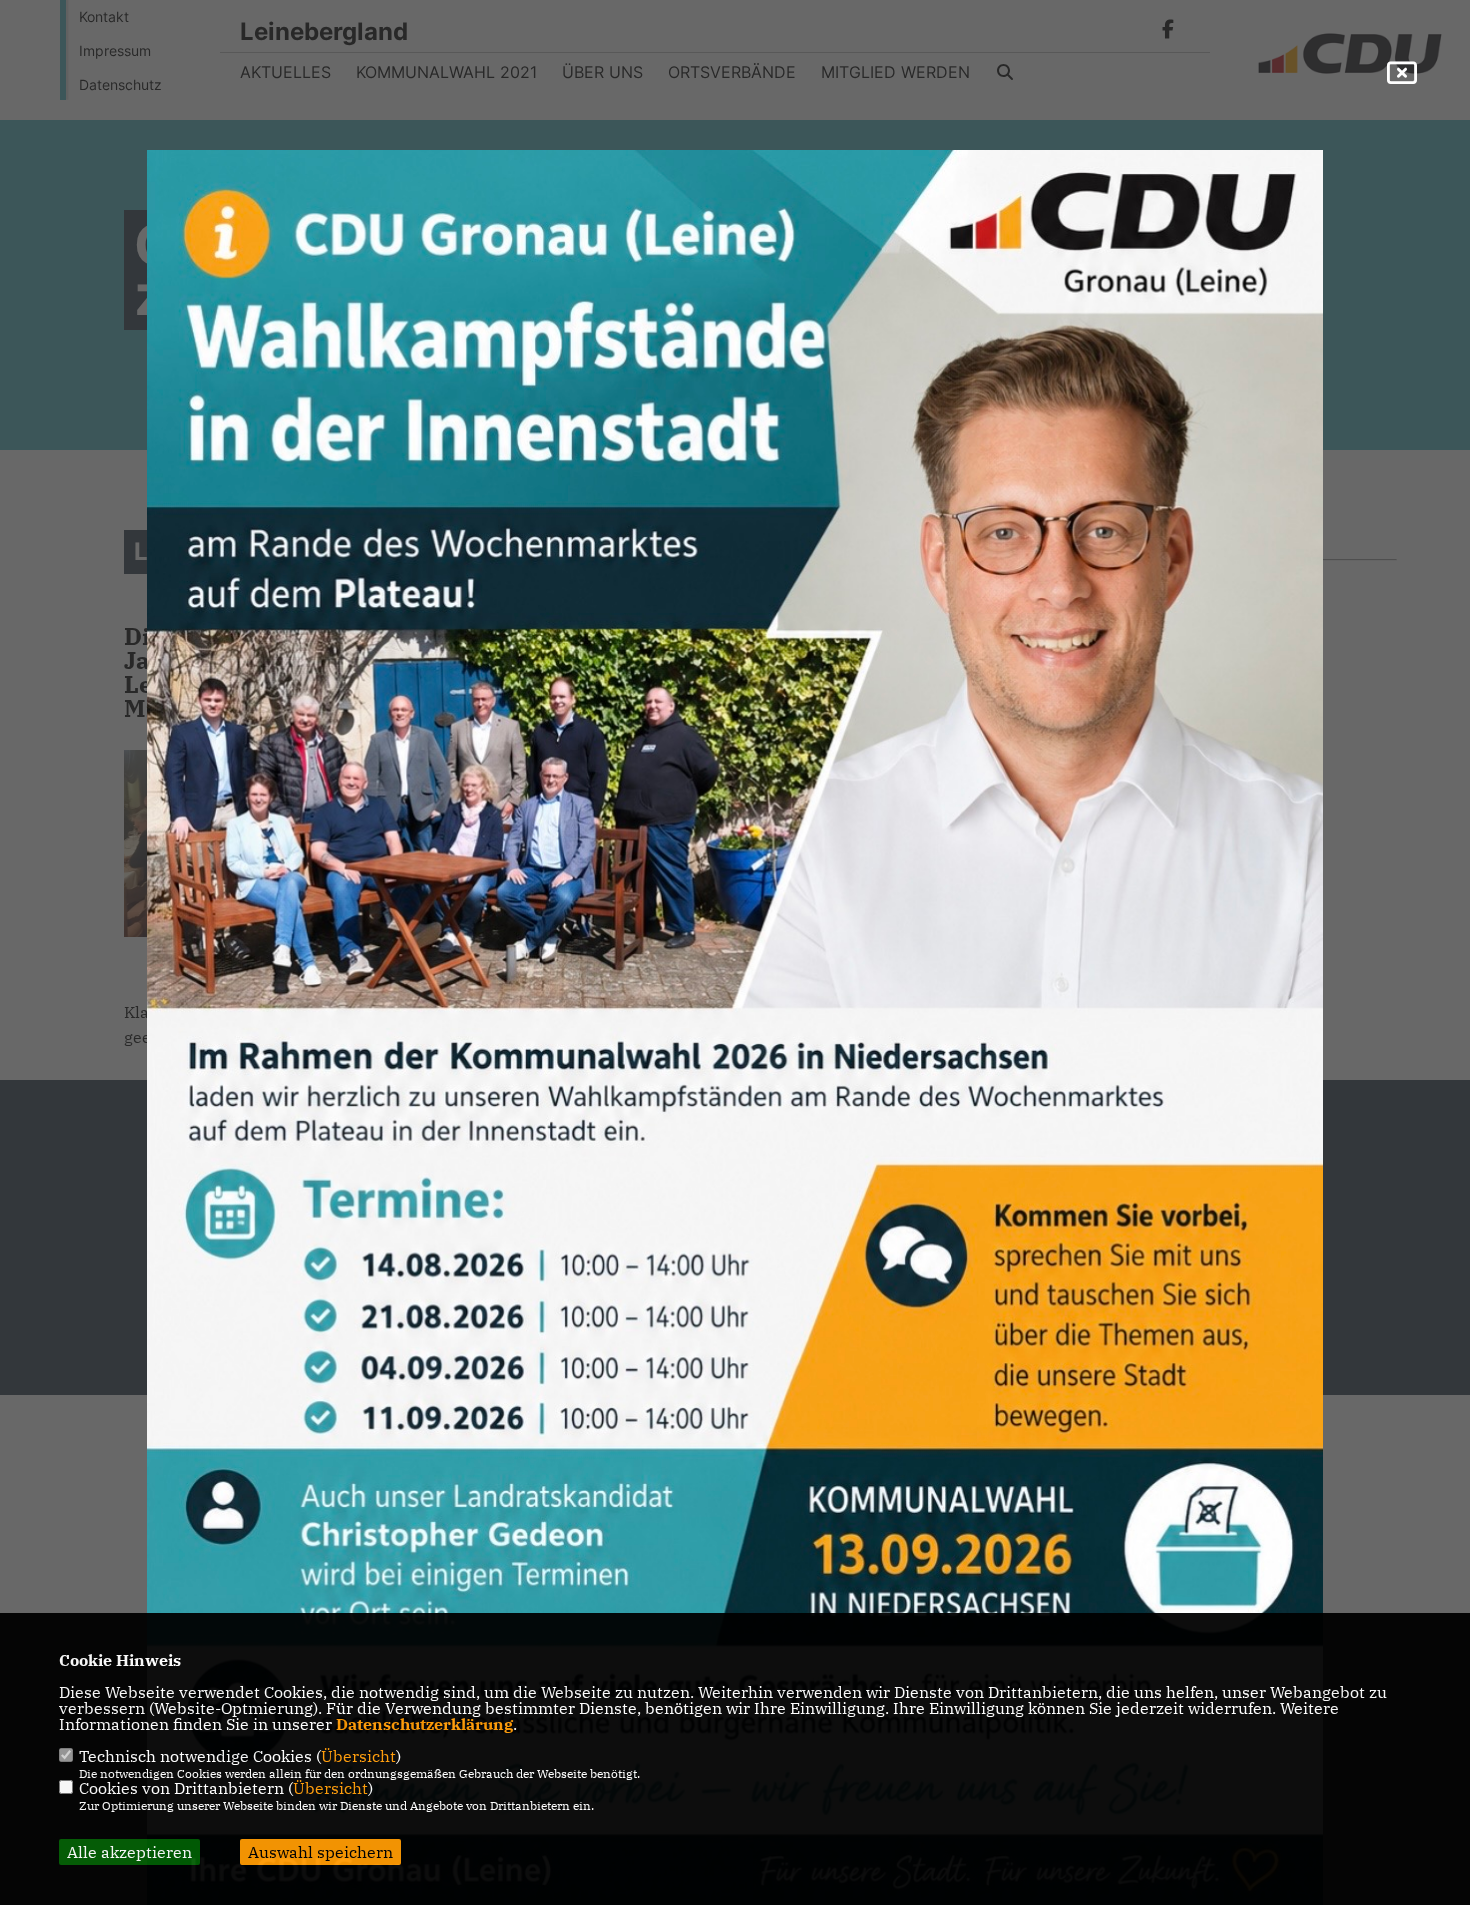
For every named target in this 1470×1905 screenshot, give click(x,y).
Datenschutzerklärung (424, 1724)
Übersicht (358, 1756)
